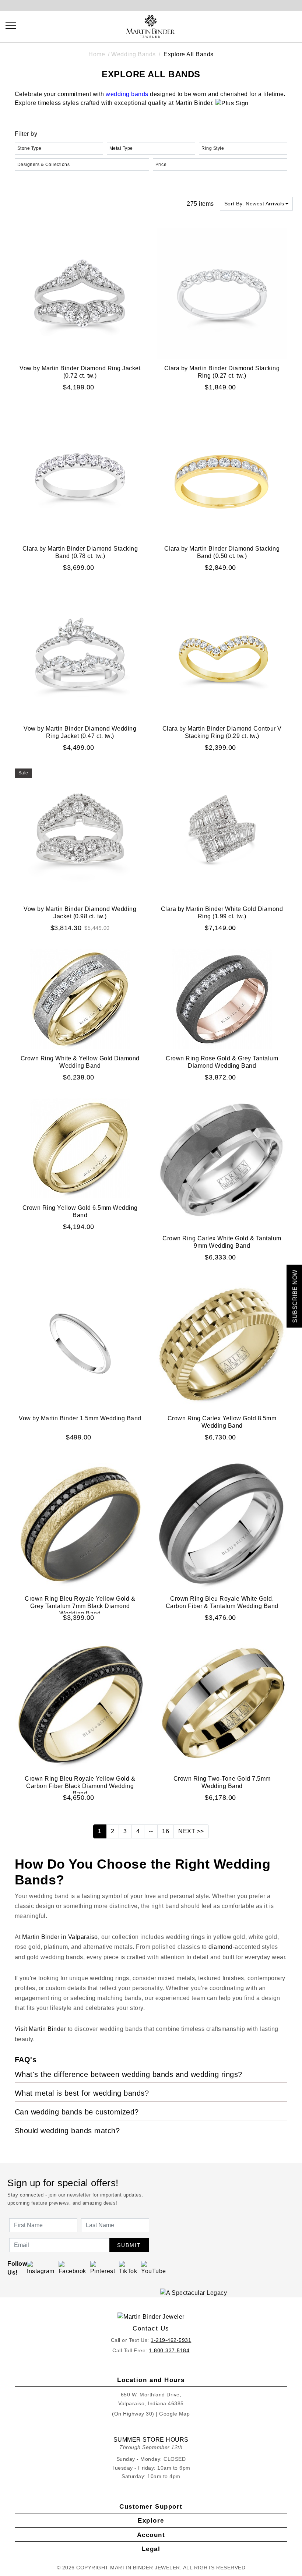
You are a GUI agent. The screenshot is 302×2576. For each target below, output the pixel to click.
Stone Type (29, 148)
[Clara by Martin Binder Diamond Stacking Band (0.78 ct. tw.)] (80, 473)
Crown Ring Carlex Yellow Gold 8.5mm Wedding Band (222, 1422)
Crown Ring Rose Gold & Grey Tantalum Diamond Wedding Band (222, 1062)
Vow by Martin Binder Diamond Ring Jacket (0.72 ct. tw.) (80, 372)
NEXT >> (191, 1831)
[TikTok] (128, 2268)
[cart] (294, 25)
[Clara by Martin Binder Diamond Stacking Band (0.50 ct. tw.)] (222, 473)
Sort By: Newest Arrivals (254, 204)
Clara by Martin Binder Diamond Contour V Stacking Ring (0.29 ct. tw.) (222, 732)
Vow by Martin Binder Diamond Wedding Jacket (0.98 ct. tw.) (80, 913)
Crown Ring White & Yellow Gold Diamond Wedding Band (80, 1062)
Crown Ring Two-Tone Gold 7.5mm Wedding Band (222, 1782)
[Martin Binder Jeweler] (151, 2317)
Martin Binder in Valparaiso (60, 1937)
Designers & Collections (44, 165)
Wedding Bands (134, 54)
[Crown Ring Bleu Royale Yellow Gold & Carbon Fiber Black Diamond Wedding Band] (80, 1704)
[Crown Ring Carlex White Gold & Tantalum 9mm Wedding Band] (222, 1163)
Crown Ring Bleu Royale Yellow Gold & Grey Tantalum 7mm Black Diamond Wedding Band (80, 1606)
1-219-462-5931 (171, 2340)
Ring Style (213, 148)
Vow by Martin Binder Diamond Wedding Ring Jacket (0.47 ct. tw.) (80, 732)
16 (166, 1831)
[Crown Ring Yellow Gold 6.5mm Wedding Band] (80, 1148)
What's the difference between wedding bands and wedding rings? (129, 2074)
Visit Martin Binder (41, 2029)
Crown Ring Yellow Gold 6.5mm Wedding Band (80, 1211)
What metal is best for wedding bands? (82, 2093)
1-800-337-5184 (169, 2350)
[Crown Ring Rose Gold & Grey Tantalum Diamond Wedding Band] (222, 998)
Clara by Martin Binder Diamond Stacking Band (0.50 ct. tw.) (222, 552)
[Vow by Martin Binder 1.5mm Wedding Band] (80, 1343)
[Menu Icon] (11, 26)
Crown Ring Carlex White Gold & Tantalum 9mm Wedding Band (222, 1242)
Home (97, 54)
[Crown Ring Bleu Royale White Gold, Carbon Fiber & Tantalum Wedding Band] (222, 1523)
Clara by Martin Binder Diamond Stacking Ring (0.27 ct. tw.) (222, 372)
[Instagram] (41, 2268)
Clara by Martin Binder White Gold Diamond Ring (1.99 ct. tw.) (222, 913)
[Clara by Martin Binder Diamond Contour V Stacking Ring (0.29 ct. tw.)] (222, 653)
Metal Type (121, 148)
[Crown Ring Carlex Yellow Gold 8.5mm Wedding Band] (222, 1343)
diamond (221, 1947)
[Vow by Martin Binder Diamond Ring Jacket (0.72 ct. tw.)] (80, 293)
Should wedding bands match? (67, 2131)
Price (161, 165)
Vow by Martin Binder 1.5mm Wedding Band (80, 1418)
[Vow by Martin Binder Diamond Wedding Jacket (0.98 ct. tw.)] (80, 833)
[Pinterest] (103, 2268)
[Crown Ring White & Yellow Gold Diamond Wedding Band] (80, 998)
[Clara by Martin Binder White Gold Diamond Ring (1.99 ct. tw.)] (222, 833)
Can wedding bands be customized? (77, 2112)
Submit (129, 2245)
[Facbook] (72, 2268)
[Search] (260, 25)
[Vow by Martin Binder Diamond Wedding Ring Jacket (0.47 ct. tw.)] (80, 653)
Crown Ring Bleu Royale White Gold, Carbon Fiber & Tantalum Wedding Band (222, 1602)
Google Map (174, 2414)
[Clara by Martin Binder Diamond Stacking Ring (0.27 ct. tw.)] (222, 293)
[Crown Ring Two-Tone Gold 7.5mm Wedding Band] (222, 1704)
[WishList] (277, 25)
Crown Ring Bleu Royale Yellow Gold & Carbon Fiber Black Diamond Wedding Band (80, 1786)
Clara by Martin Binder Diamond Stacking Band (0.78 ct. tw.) (80, 552)
